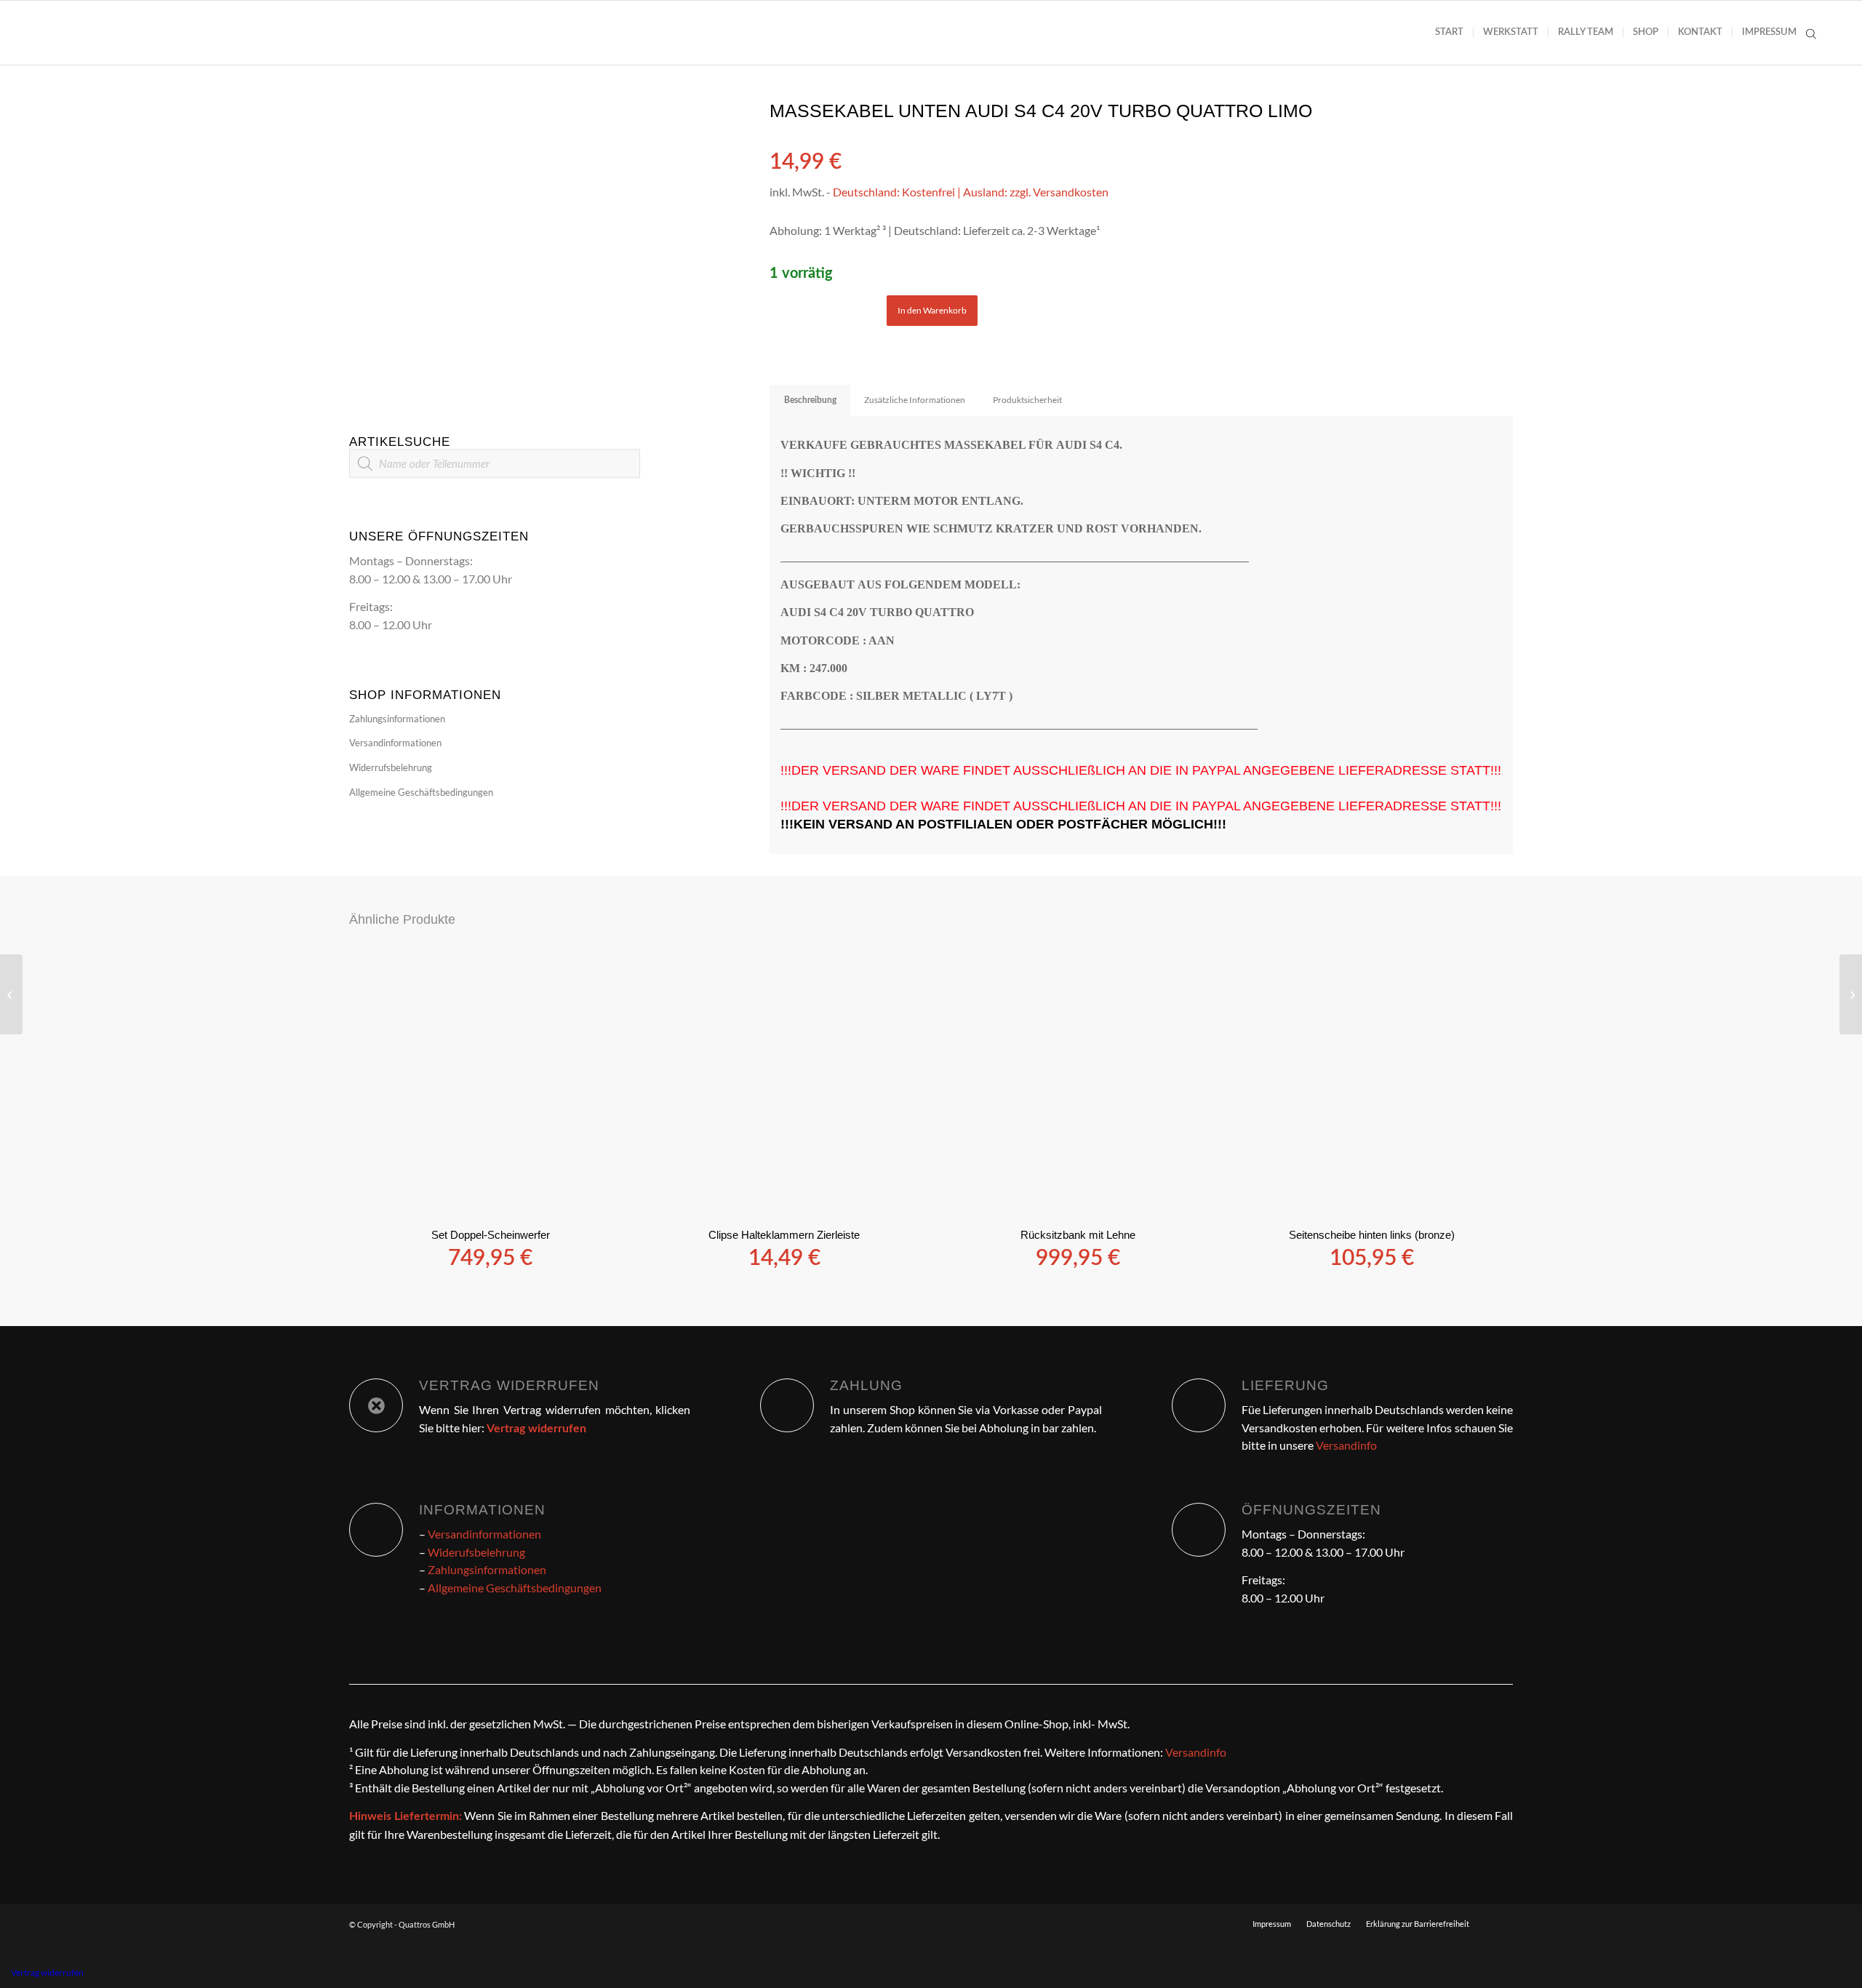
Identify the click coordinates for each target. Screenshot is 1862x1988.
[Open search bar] (1811, 33)
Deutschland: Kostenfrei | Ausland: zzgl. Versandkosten (971, 192)
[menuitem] (1449, 33)
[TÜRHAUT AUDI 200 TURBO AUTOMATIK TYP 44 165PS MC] (11, 994)
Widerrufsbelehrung (391, 767)
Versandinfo (1346, 1445)
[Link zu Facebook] (1502, 1923)
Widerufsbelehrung (476, 1552)
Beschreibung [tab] (810, 400)
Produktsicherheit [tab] (1027, 400)
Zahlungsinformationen (397, 719)
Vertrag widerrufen (47, 1972)
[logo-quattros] (106, 33)
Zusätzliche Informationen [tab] (915, 400)
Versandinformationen (395, 743)
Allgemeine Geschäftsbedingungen (421, 792)
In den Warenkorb (932, 310)
